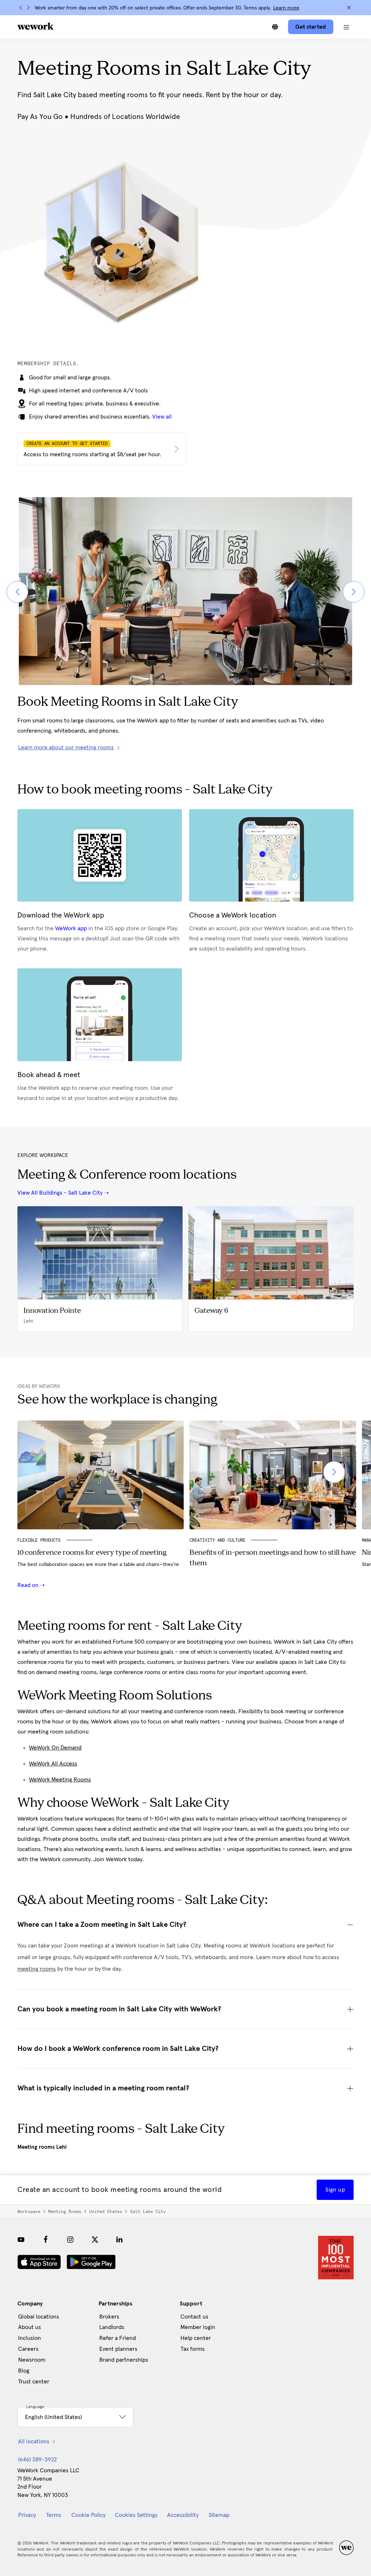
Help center (196, 2338)
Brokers (109, 2317)
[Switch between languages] (275, 27)
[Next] (28, 8)
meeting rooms (37, 1969)
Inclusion (30, 2338)
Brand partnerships (124, 2360)
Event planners (118, 2349)
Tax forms (193, 2349)
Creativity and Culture (217, 1540)
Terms (54, 2515)
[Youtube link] (21, 2239)
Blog (24, 2371)
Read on (29, 1585)
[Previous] (21, 8)
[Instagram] (70, 2239)
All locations (34, 2441)
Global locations (39, 2317)
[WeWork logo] (36, 26)
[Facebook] (46, 2239)
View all (162, 417)
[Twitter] (95, 2239)
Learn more (286, 8)
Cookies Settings (136, 2515)
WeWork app (71, 928)
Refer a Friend (118, 2338)
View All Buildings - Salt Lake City (60, 1193)
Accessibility (183, 2515)
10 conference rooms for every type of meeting (92, 1553)
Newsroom (32, 2360)
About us (30, 2327)
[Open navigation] (346, 27)
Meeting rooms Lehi (42, 2147)
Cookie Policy (88, 2515)
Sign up (335, 2190)
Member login (198, 2327)
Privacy (27, 2515)
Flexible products (39, 1540)
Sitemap (219, 2515)
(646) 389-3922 (37, 2460)
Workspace (29, 2212)
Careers (28, 2349)
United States (106, 2212)
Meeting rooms (65, 2212)
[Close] (349, 8)
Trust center (34, 2382)
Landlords (112, 2327)
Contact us (194, 2317)
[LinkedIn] (120, 2239)
